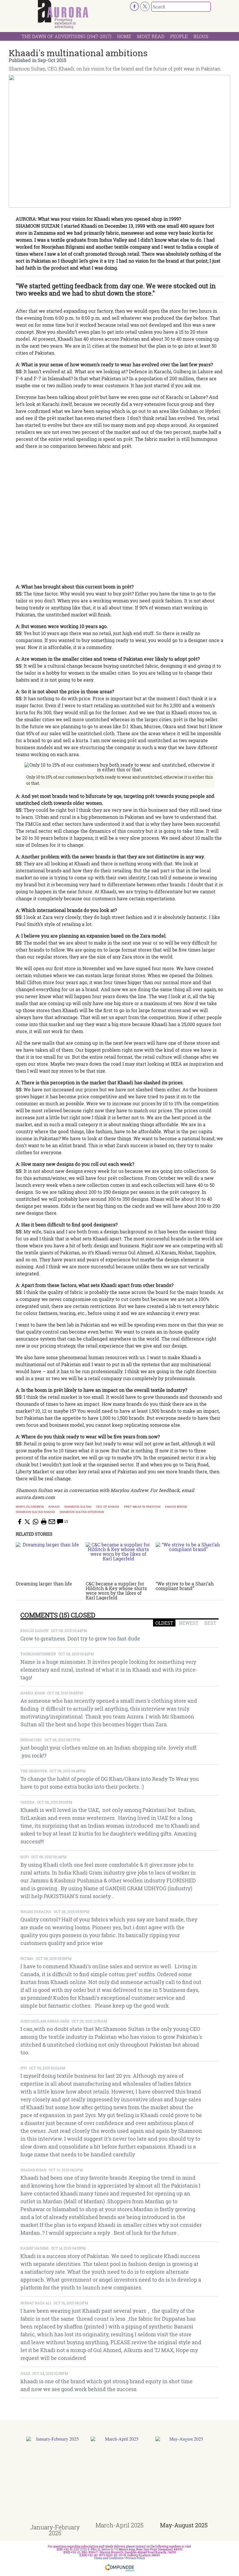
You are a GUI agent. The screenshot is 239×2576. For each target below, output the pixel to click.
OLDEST (164, 1623)
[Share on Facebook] (19, 1522)
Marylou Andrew (30, 1507)
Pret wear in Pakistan (142, 1507)
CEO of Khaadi (108, 1507)
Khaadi (54, 1507)
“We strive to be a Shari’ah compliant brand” (185, 1586)
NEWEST (189, 1623)
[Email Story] (52, 1522)
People (179, 36)
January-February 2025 (55, 2530)
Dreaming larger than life (44, 1584)
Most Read (151, 36)
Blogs (201, 36)
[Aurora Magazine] (63, 11)
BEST (210, 1623)
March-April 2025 (119, 2525)
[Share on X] (27, 1522)
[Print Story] (44, 1522)
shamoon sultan (78, 1507)
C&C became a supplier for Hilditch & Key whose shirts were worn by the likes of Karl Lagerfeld (116, 1591)
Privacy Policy (135, 2558)
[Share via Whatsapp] (36, 1522)
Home (124, 36)
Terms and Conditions (109, 2558)
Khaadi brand (176, 1507)
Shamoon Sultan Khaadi (35, 1512)
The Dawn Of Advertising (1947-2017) (66, 36)
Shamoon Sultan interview (82, 1512)
